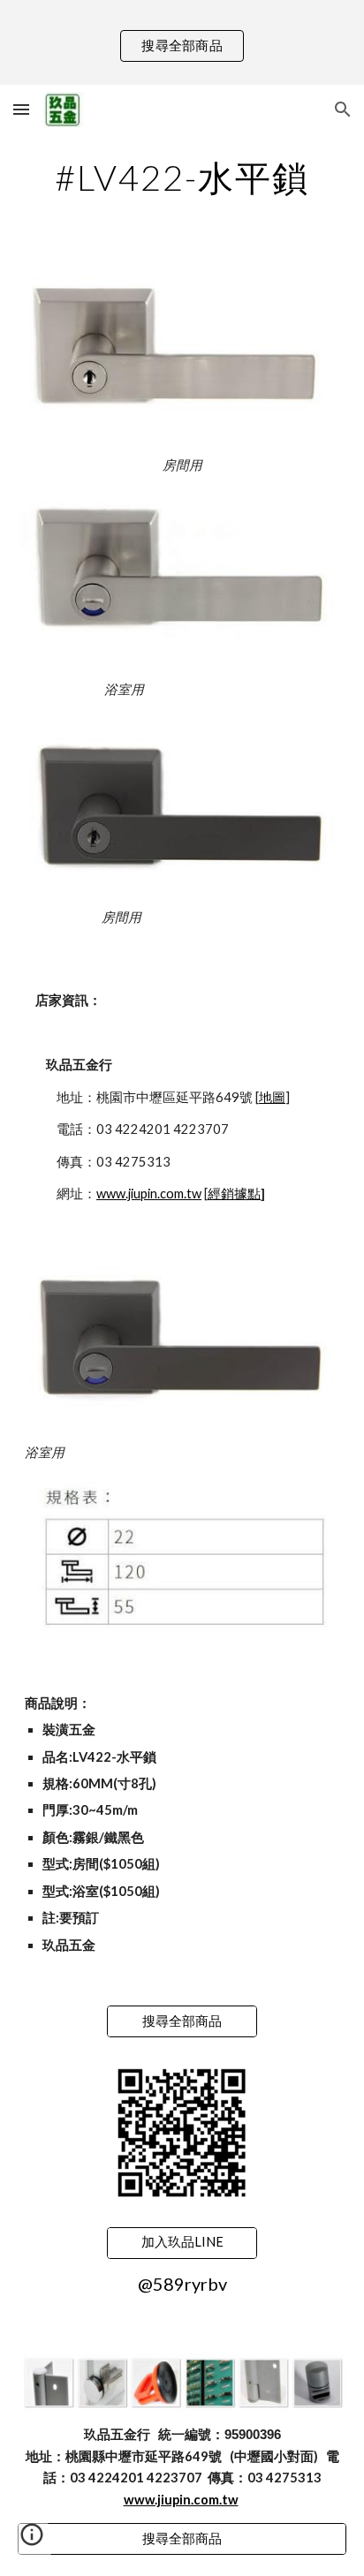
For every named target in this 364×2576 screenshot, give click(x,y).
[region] (182, 42)
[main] (182, 178)
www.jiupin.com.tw (149, 1194)
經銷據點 (234, 1194)
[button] (21, 109)
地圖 (272, 1097)
